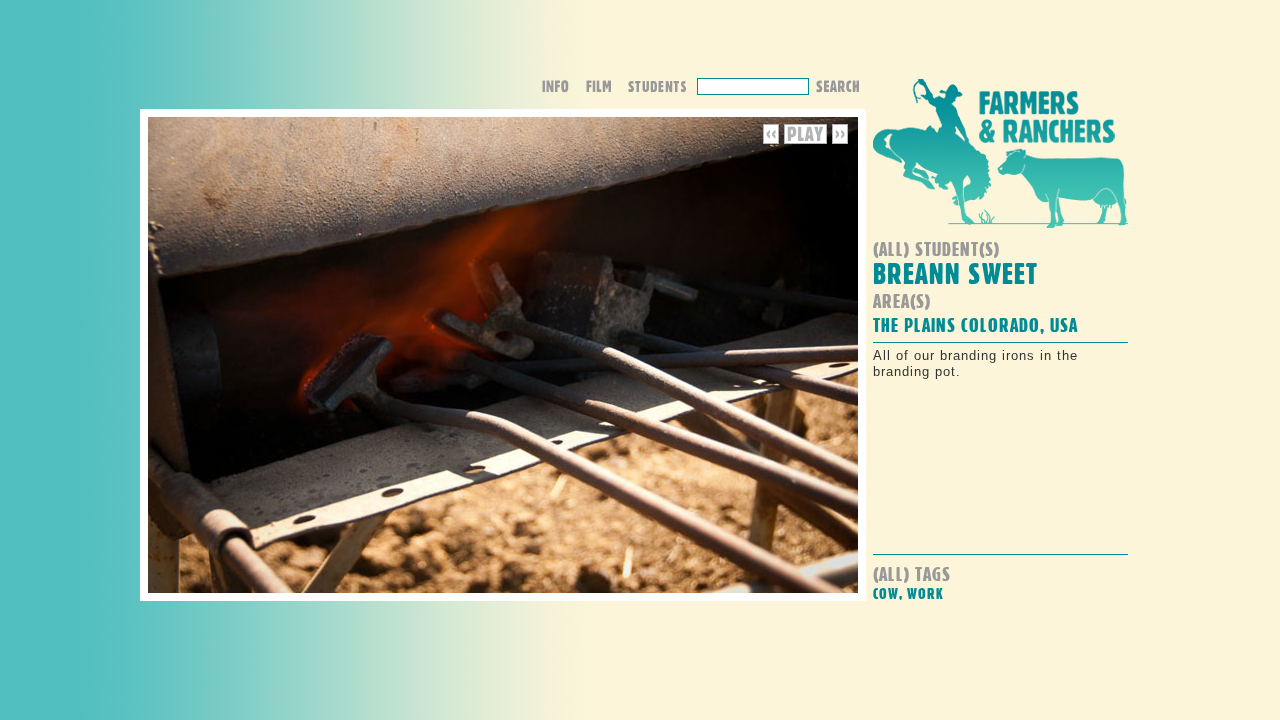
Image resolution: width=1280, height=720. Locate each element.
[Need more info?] (562, 88)
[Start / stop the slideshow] (805, 139)
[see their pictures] (662, 88)
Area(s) (902, 300)
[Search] (837, 84)
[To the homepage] (1000, 232)
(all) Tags (912, 573)
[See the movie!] (605, 88)
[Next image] (840, 139)
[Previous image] (773, 139)
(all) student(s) (936, 248)
